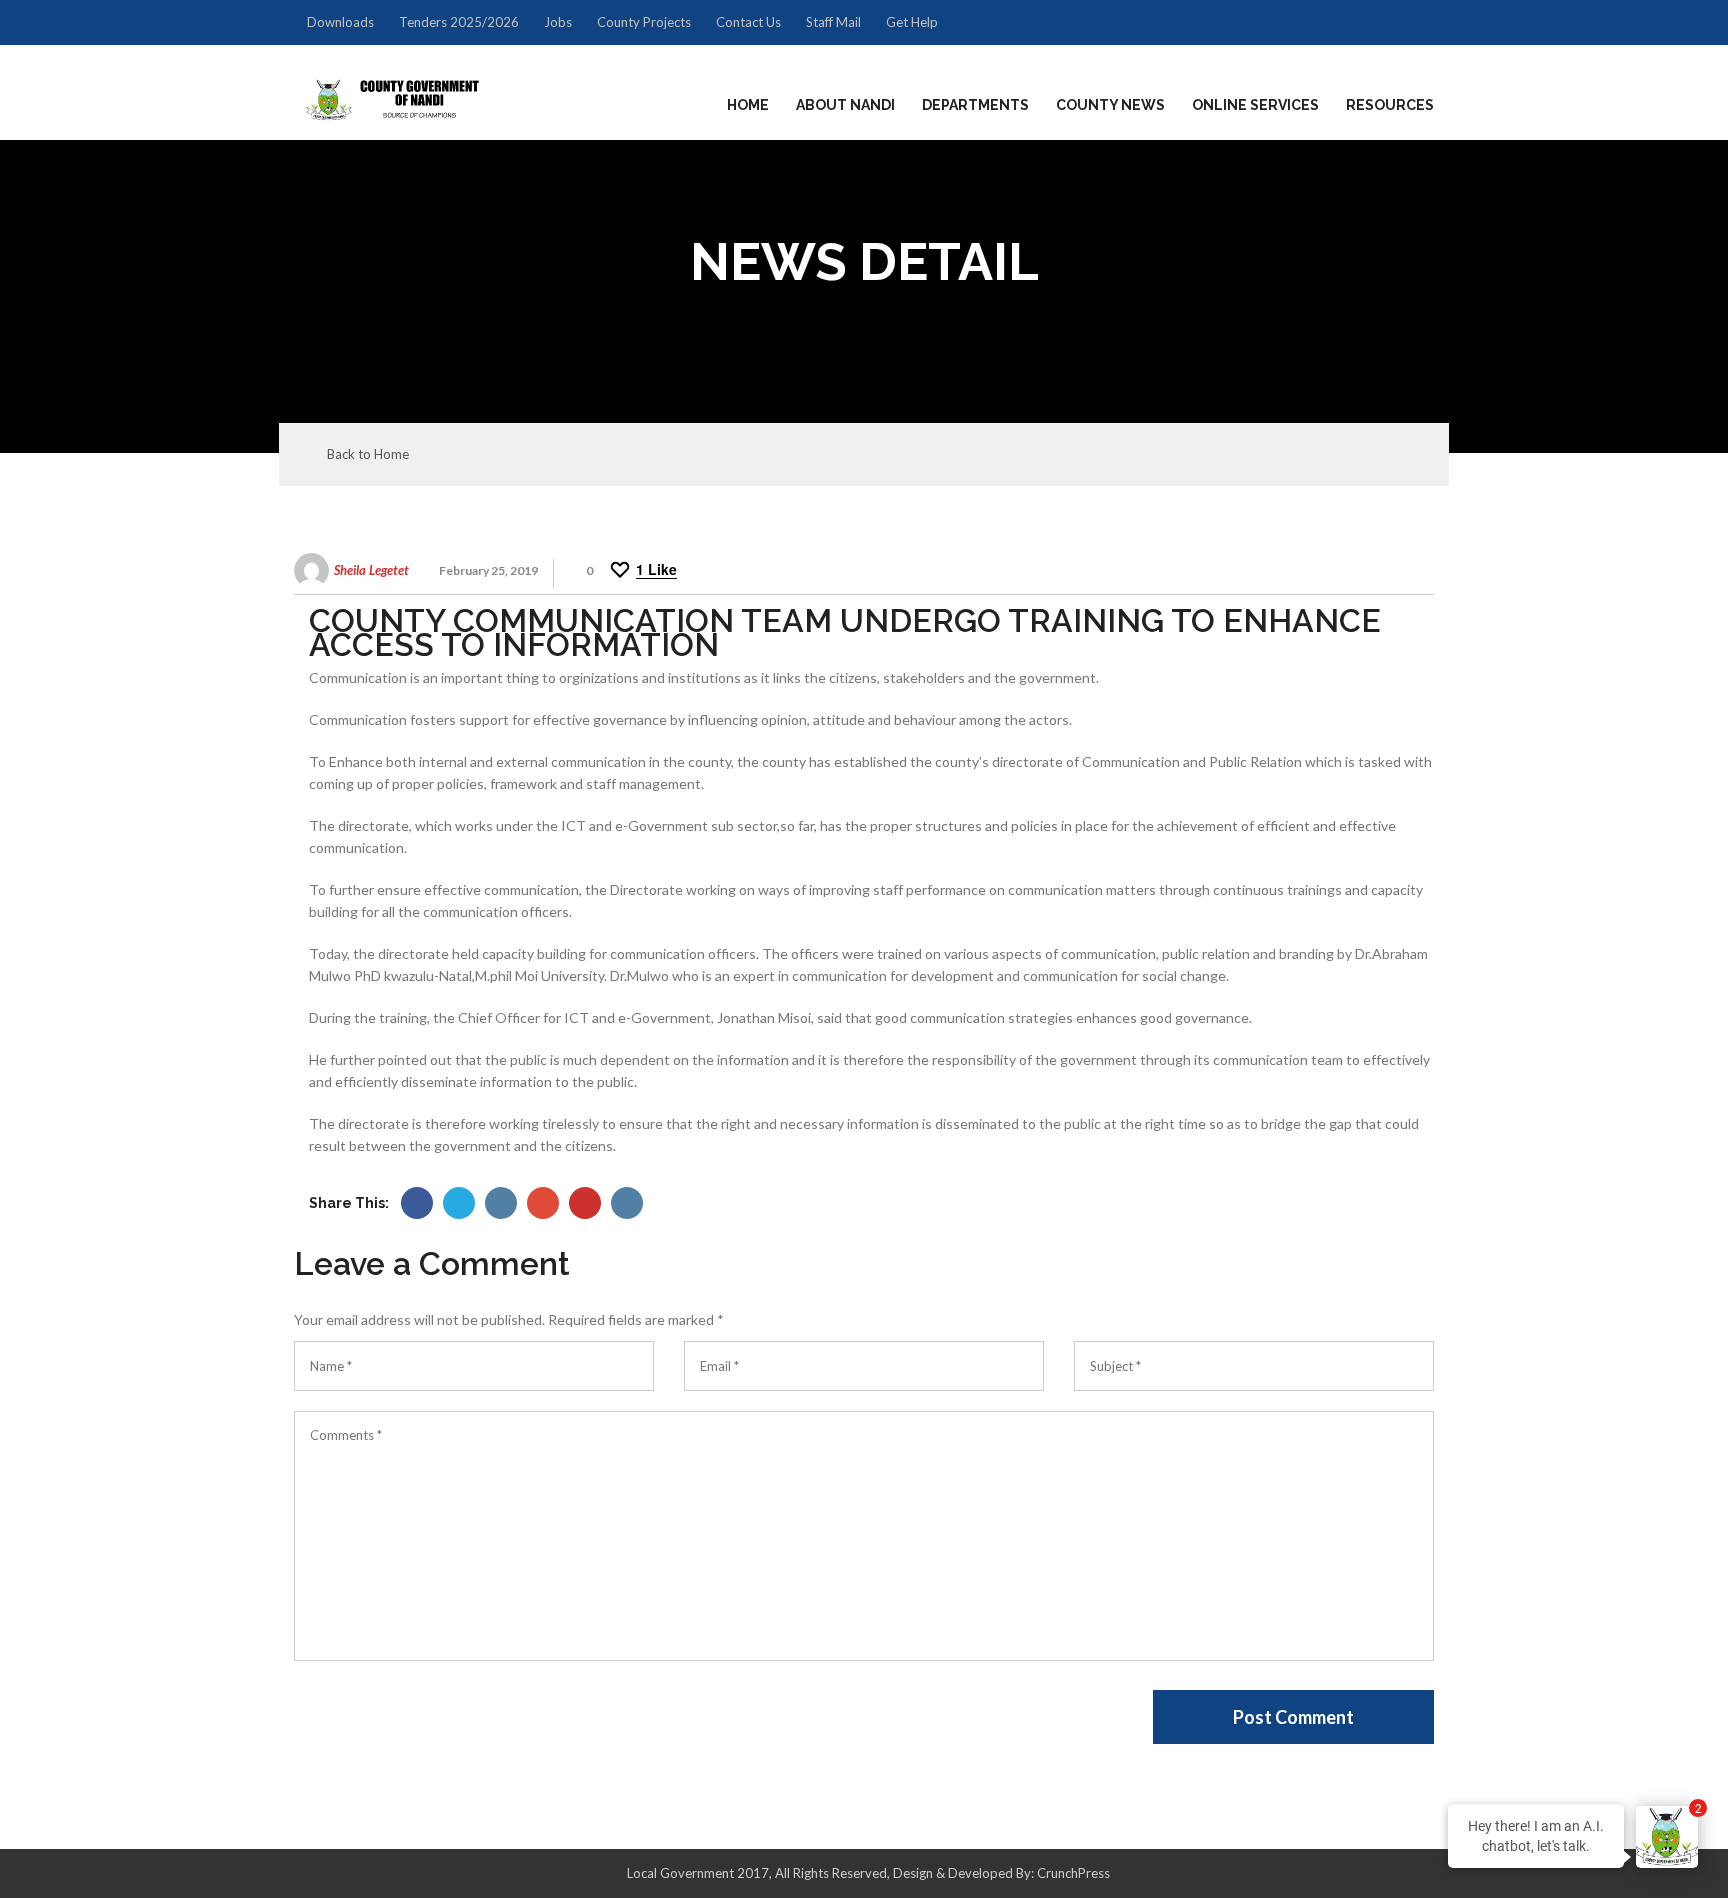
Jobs (558, 22)
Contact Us (748, 22)
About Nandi (845, 105)
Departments (975, 105)
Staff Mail (833, 22)
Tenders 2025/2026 (459, 22)
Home (748, 105)
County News (1110, 105)
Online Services (1255, 105)
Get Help (912, 22)
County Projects (644, 22)
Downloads (340, 22)
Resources (1390, 105)
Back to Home (368, 454)
